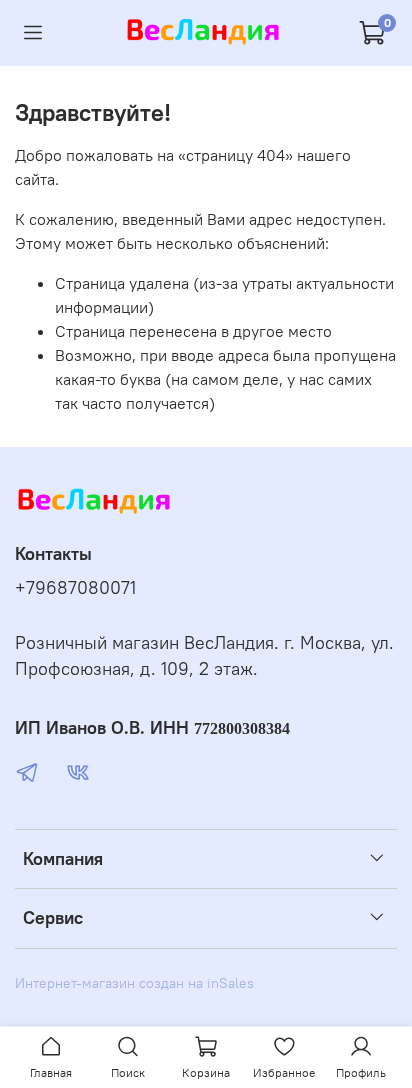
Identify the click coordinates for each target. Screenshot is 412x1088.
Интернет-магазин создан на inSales (134, 983)
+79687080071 (75, 588)
